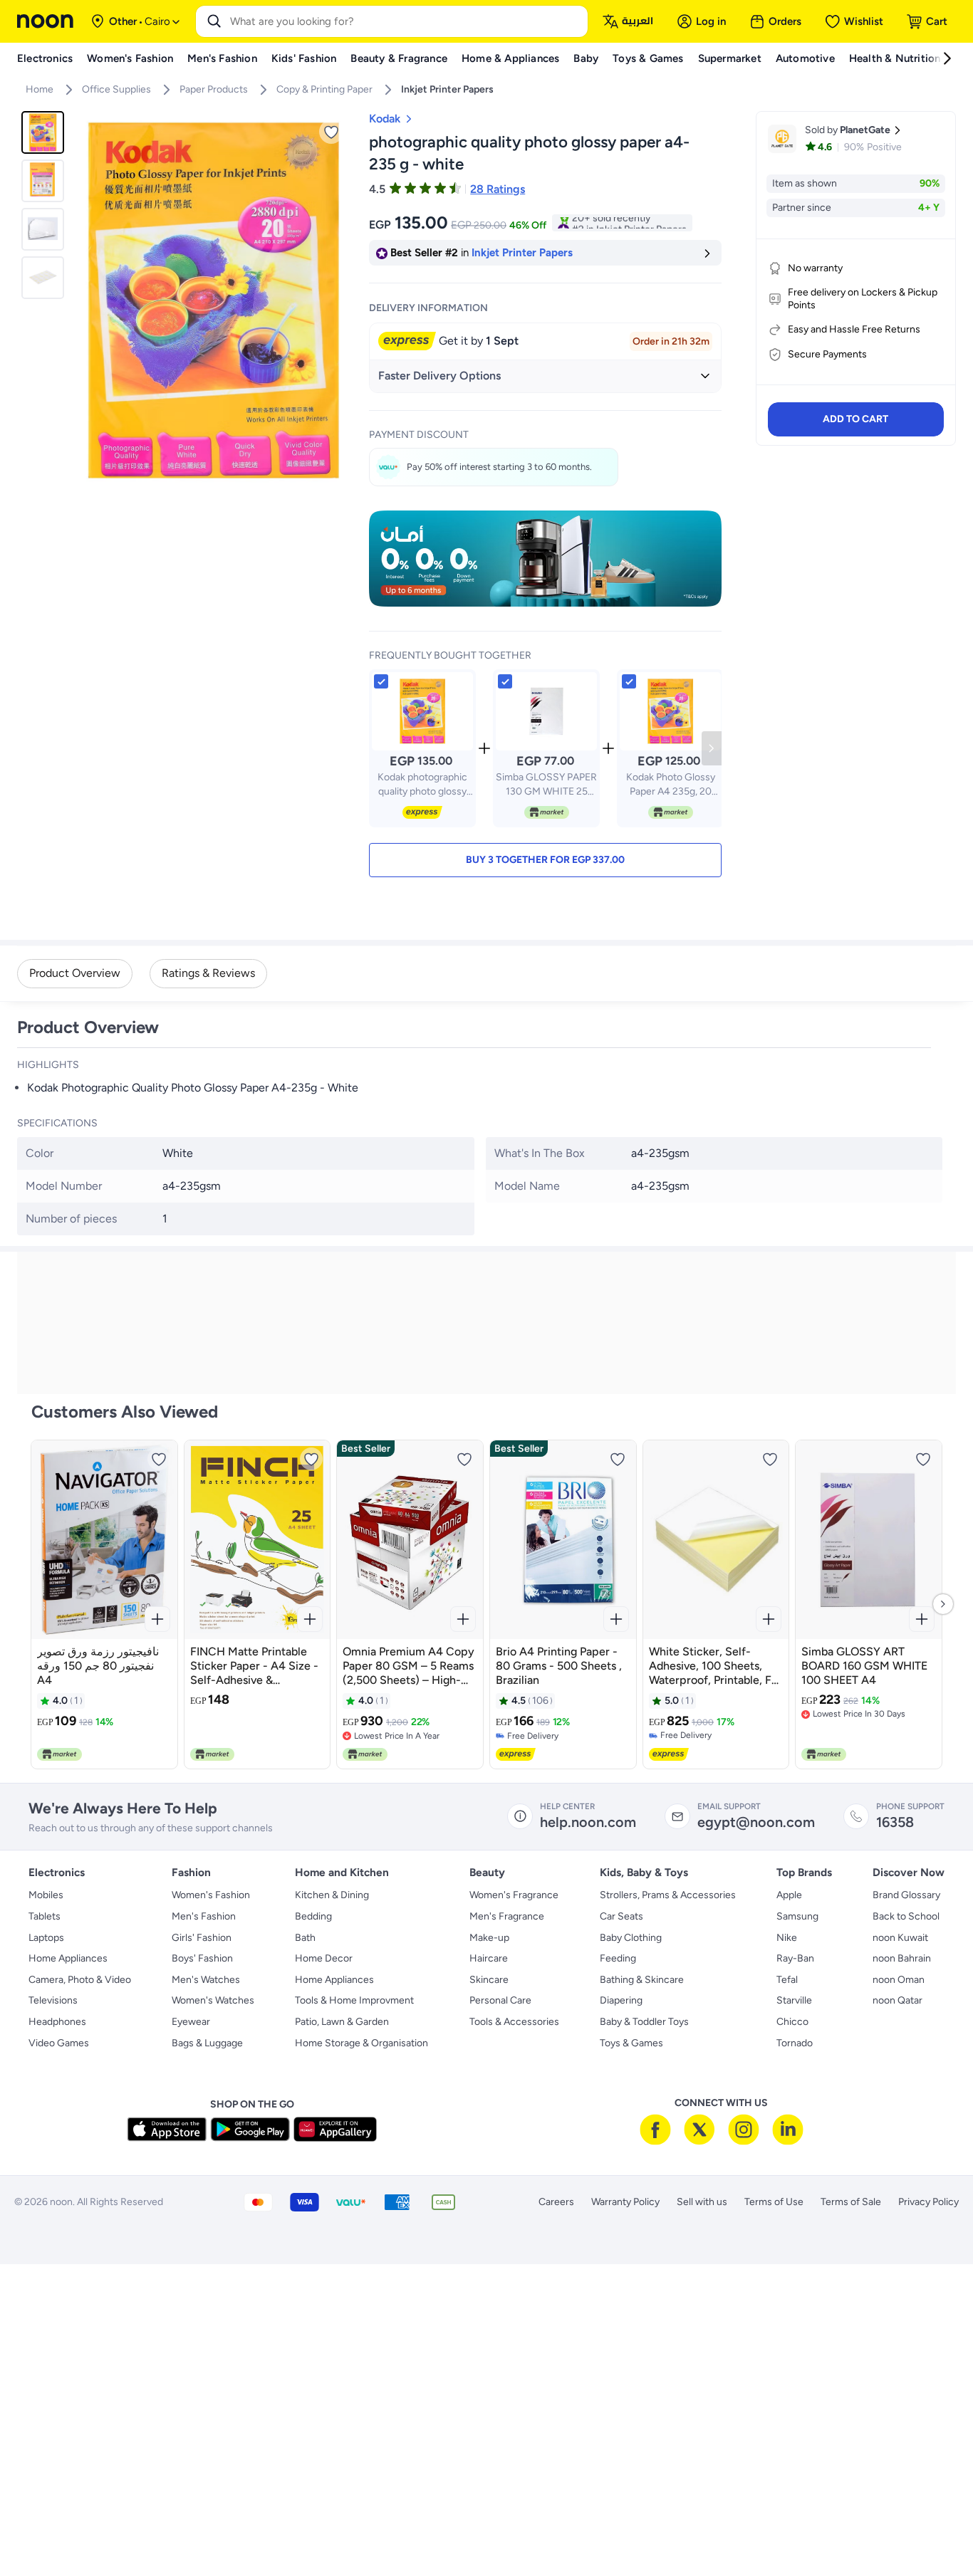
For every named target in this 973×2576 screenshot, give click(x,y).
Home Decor (324, 1958)
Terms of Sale (851, 2202)
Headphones (57, 2022)
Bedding (313, 1916)
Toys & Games (631, 2043)
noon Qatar (897, 2000)
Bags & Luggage (207, 2043)
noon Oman (899, 1980)
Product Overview (75, 973)
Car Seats (621, 1916)
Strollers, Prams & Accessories (668, 1895)
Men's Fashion (204, 1916)
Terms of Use (774, 2202)
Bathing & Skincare (642, 1980)
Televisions (53, 2000)
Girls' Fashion (202, 1938)
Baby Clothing (631, 1938)
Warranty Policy (625, 2202)
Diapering (621, 2000)
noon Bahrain (902, 1958)
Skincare (489, 1980)
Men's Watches (206, 1980)
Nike (787, 1938)
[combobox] (406, 21)
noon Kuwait (900, 1938)
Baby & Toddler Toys (644, 2022)
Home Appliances (68, 1958)
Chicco (792, 2022)
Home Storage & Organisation (361, 2043)
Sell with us (702, 2202)
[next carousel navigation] (339, 300)
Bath (305, 1938)
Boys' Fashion (202, 1958)
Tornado (795, 2043)
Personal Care (500, 2000)
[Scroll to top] (935, 2532)
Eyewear (191, 2022)
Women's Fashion (211, 1895)
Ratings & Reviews (208, 973)
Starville (794, 2000)
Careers (556, 2202)
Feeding (618, 1958)
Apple (789, 1895)
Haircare (489, 1958)
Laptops (46, 1938)
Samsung (797, 1916)
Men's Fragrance (507, 1916)
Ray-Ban (795, 1958)
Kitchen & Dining (332, 1895)
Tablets (45, 1916)
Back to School (906, 1916)
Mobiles (46, 1895)
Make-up (489, 1938)
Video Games (59, 2043)
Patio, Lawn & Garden (342, 2022)
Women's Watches (213, 2000)
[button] (545, 860)
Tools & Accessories (514, 2022)
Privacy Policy (928, 2202)
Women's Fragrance (514, 1895)
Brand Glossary (906, 1895)
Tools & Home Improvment (354, 2000)
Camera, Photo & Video (80, 1980)
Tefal (787, 1980)
